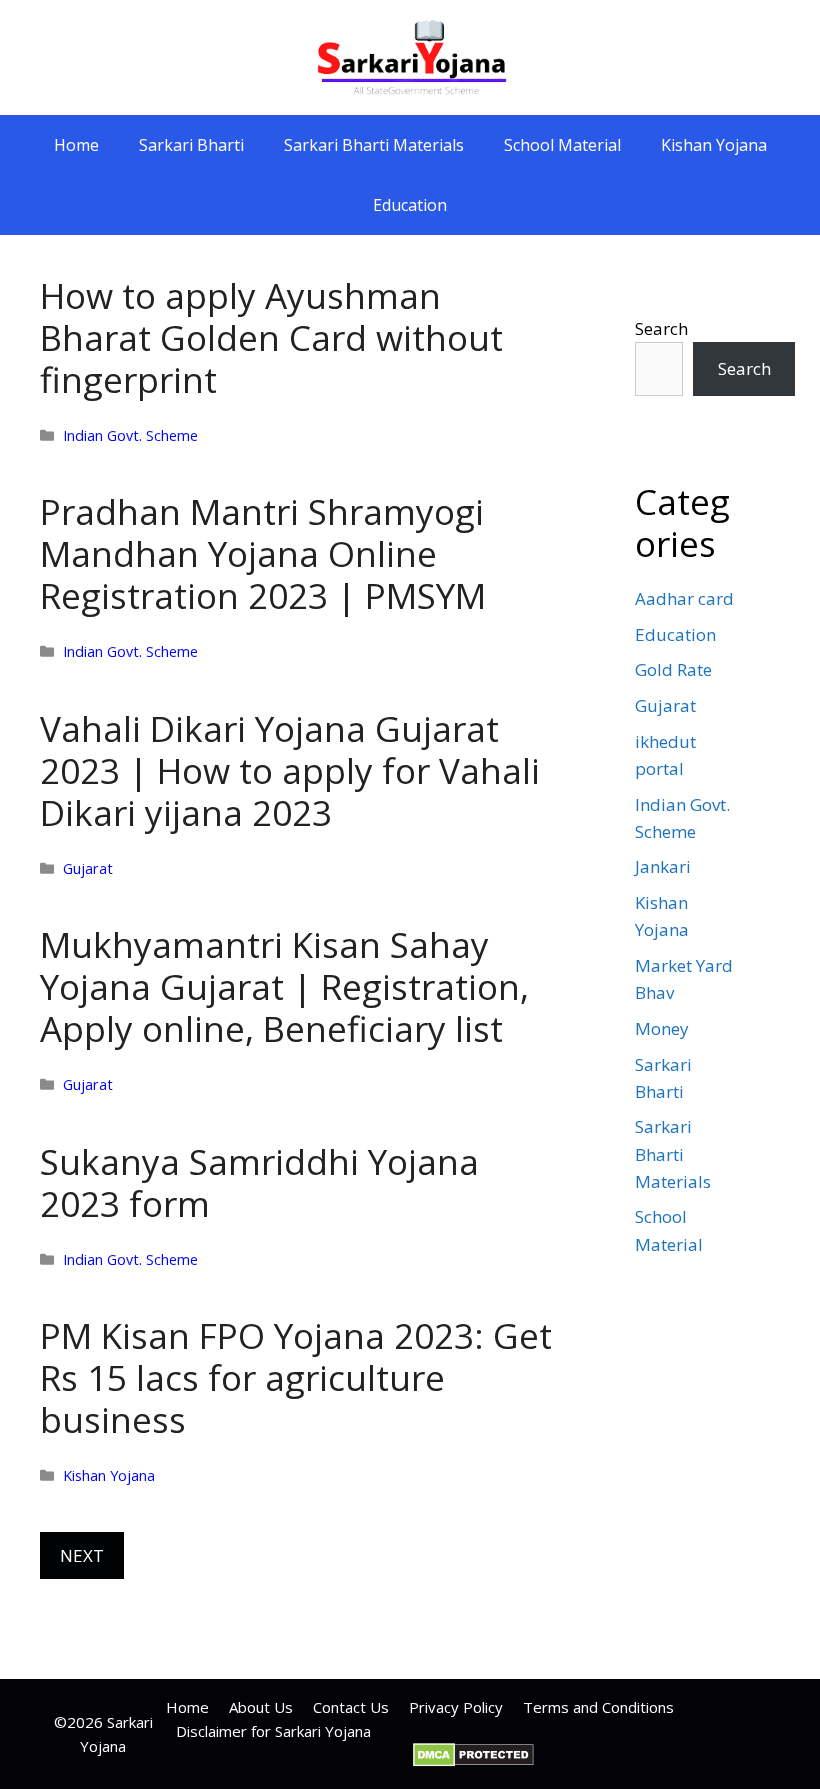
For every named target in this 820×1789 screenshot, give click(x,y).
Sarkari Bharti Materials (374, 145)
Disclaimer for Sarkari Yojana (273, 1731)
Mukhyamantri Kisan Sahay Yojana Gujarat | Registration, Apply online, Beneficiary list (284, 986)
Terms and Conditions (598, 1707)
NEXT (82, 1555)
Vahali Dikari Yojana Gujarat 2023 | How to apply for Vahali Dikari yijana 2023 (290, 770)
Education (410, 205)
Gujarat (88, 868)
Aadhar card (684, 598)
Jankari (663, 866)
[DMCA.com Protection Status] (473, 1761)
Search (661, 328)
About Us (261, 1707)
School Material (562, 145)
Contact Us (351, 1707)
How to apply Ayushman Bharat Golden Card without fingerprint (271, 337)
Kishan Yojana (714, 145)
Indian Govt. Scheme (130, 435)
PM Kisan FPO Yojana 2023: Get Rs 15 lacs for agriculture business (296, 1377)
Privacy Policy (456, 1707)
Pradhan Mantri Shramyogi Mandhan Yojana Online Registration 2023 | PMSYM (263, 553)
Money (662, 1028)
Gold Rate (673, 669)
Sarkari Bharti (191, 145)
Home (76, 145)
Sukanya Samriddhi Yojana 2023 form (259, 1182)
